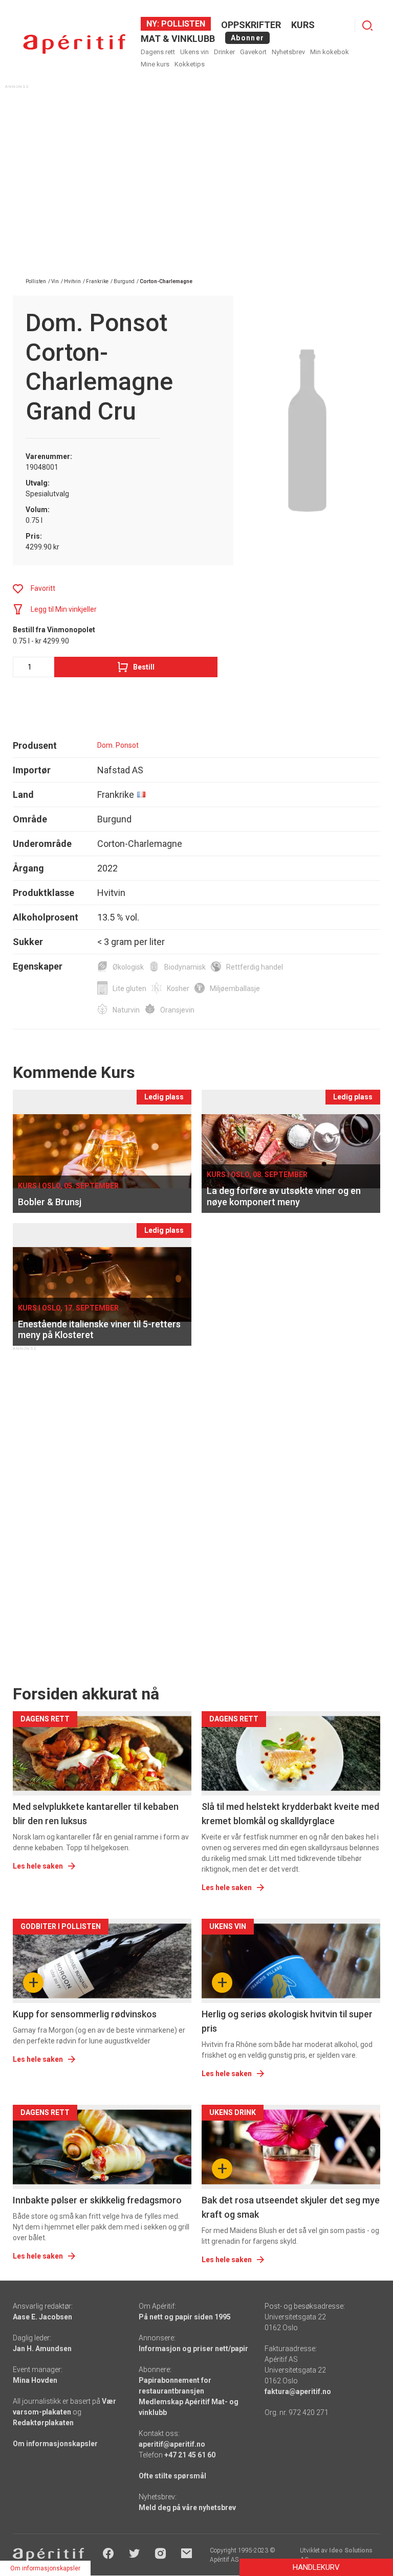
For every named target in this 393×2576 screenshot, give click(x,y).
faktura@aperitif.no (298, 2391)
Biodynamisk (185, 967)
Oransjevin (177, 1010)
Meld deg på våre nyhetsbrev (187, 2508)
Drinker (224, 52)
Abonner (247, 38)
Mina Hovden (35, 2380)
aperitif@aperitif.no (172, 2444)
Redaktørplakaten (43, 2423)
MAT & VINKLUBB (178, 39)
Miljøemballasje (235, 988)
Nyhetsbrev (288, 52)
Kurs (303, 25)
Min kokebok (330, 52)
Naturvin (126, 1010)
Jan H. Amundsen (42, 2349)
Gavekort (253, 52)
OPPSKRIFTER (251, 25)
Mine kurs (155, 64)
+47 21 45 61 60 (190, 2455)
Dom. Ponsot (118, 745)
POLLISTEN (182, 24)
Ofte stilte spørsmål (172, 2476)
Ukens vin (194, 52)
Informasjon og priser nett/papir (193, 2349)
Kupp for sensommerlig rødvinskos (85, 2014)
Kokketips (190, 64)
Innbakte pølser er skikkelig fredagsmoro (97, 2200)
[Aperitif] (74, 44)
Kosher (178, 988)
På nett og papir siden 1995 (185, 2317)
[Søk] (367, 26)
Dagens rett (158, 52)
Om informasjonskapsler (55, 2444)
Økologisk (128, 967)
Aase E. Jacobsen (42, 2317)
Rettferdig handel (255, 967)
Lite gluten (129, 988)
